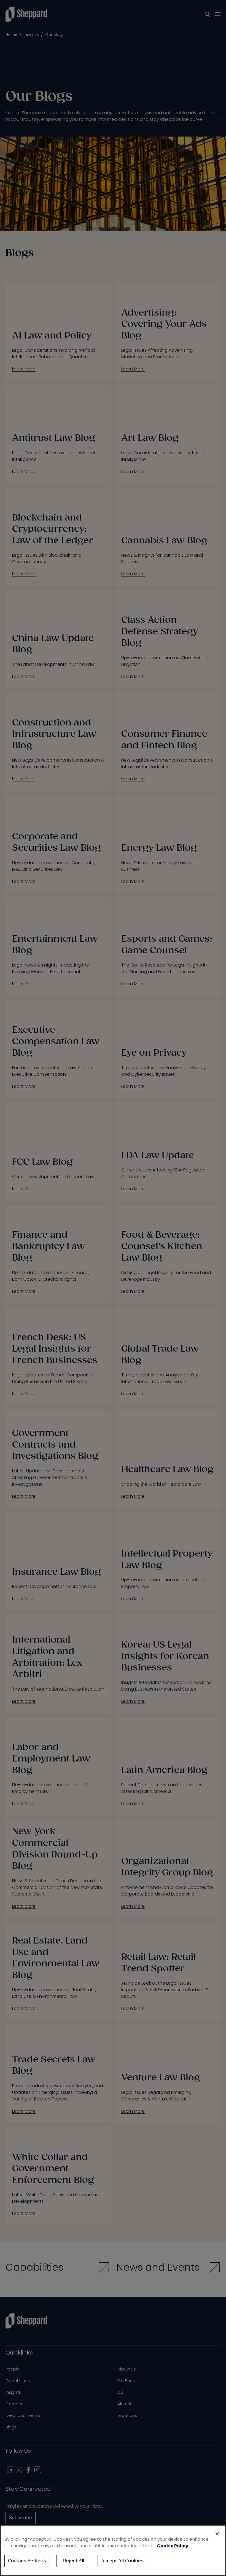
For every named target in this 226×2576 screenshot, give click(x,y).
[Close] (217, 2534)
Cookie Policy (173, 2546)
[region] (113, 2550)
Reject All (74, 2561)
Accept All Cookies (122, 2561)
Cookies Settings (27, 2561)
